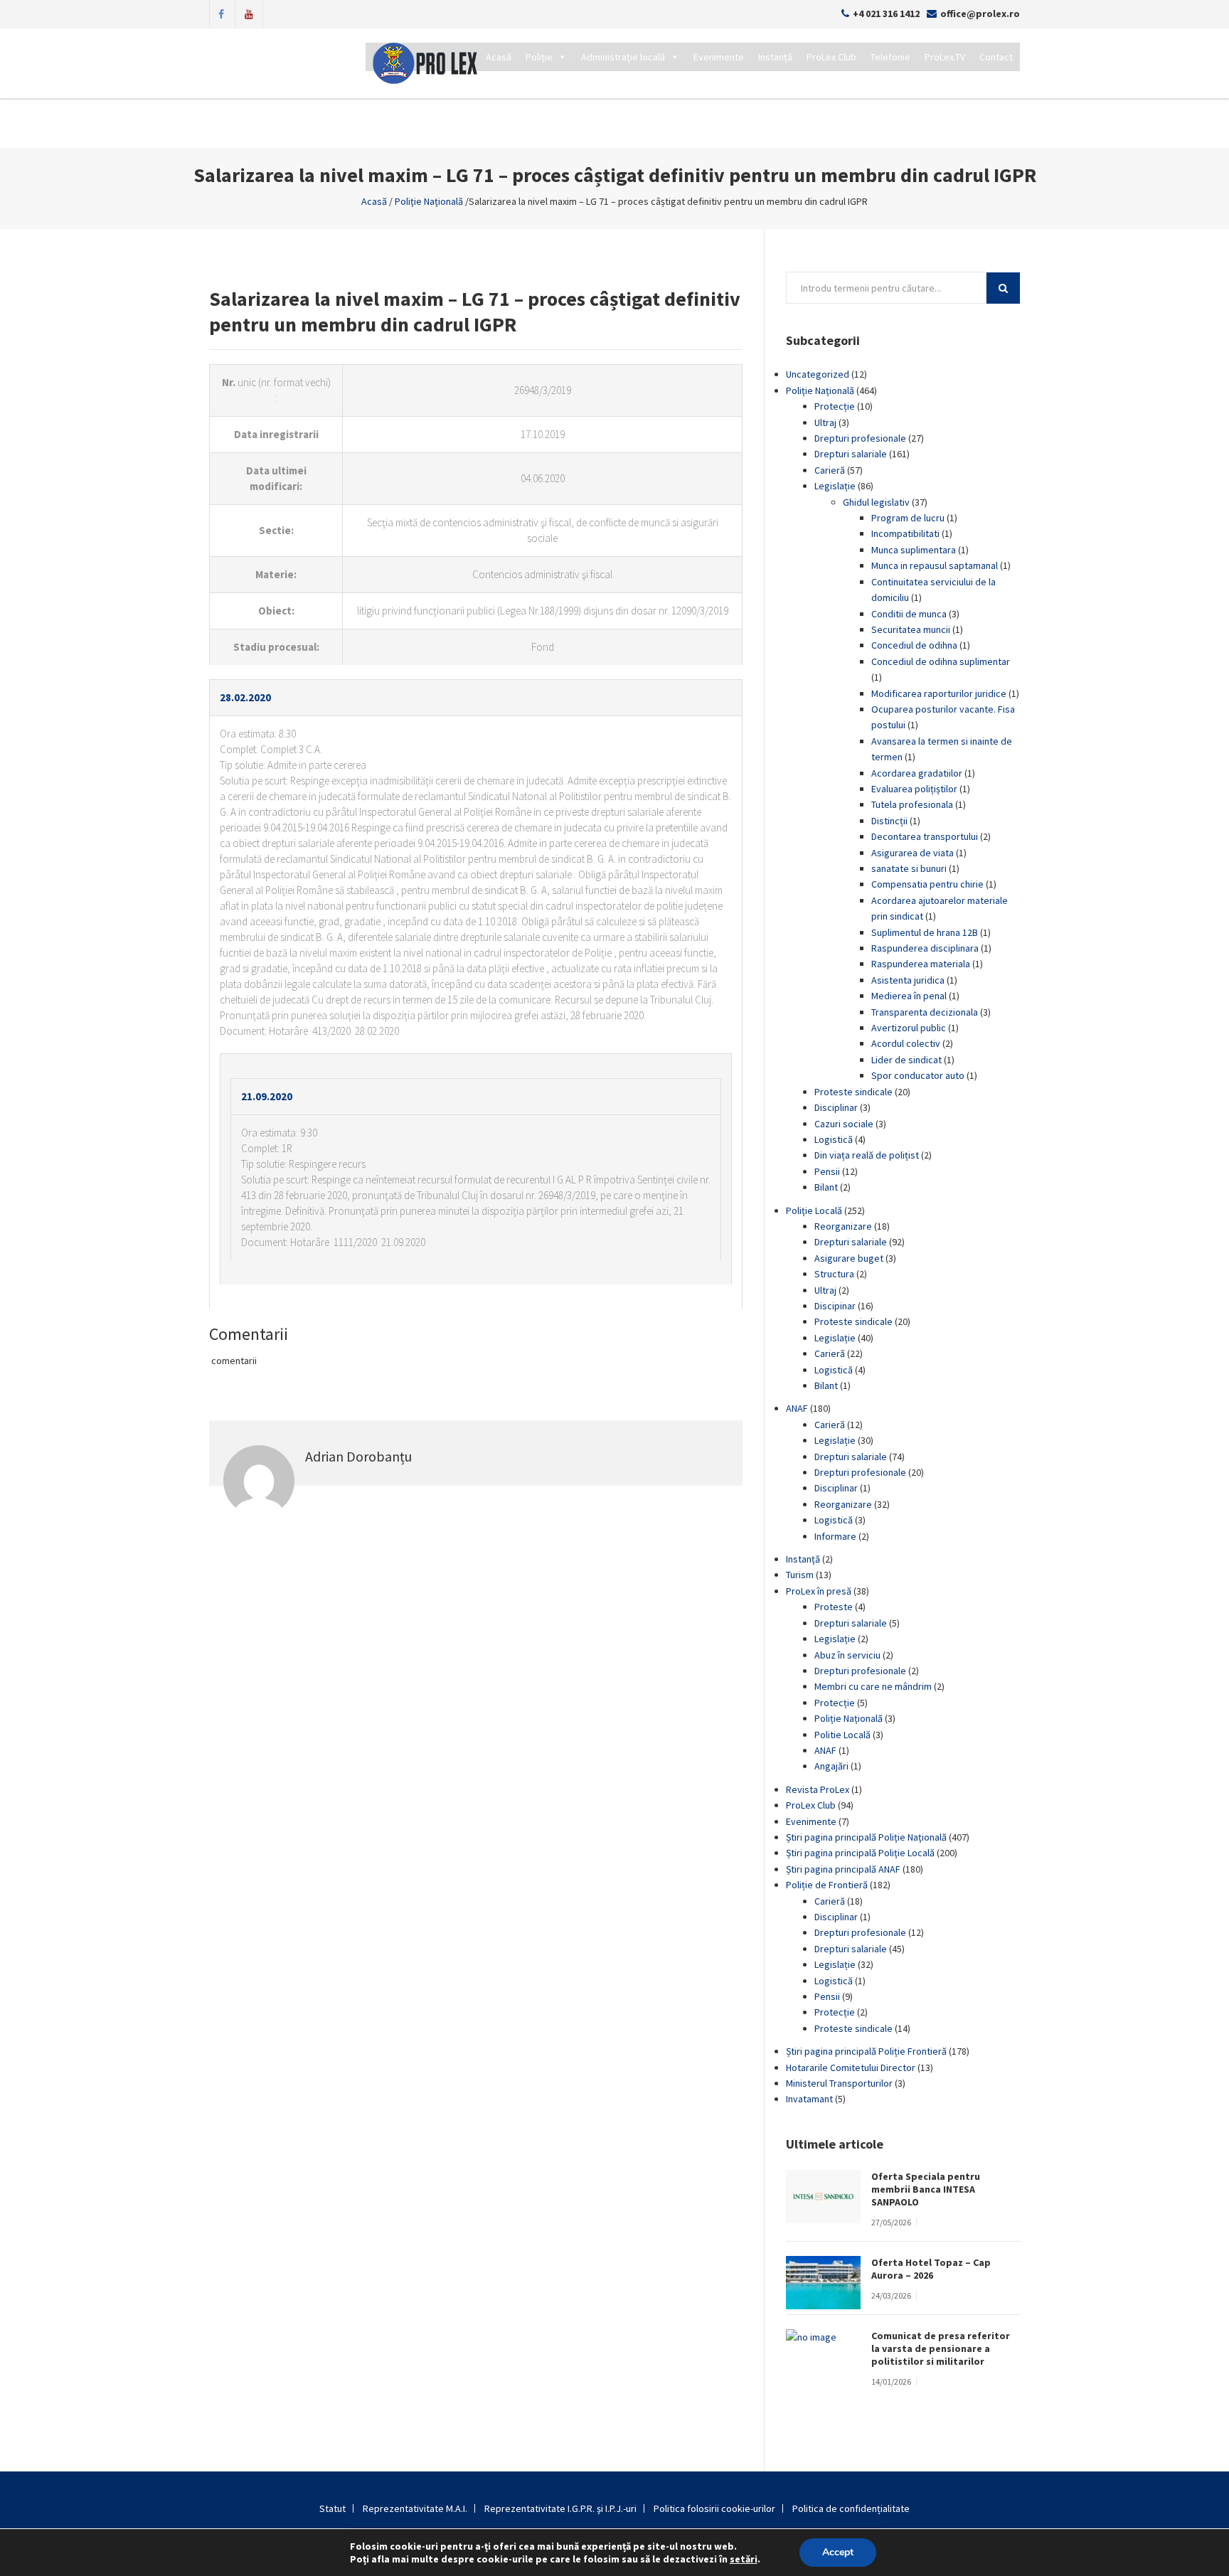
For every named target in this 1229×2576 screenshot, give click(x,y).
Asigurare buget (849, 1258)
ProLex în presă (819, 1591)
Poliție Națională (848, 1718)
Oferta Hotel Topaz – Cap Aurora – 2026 (931, 2269)
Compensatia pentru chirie (927, 884)
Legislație (835, 486)
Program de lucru (908, 518)
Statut (332, 2508)
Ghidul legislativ (876, 502)
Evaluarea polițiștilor (914, 789)
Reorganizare (843, 1226)
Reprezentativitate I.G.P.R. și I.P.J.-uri (560, 2508)
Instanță (775, 57)
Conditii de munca (909, 614)
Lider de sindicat (906, 1060)
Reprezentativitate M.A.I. (415, 2508)
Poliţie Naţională (429, 201)
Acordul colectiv (906, 1043)
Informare (835, 1536)
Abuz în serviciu (847, 1655)
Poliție (539, 57)
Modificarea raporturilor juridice (939, 693)
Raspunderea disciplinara (925, 948)
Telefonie (890, 57)
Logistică (834, 1139)
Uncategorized (818, 374)
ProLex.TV (945, 57)
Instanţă (803, 1559)
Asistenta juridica (908, 980)
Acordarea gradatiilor (917, 773)
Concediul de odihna (914, 645)
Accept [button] (838, 2552)
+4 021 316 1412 (886, 14)
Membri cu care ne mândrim (873, 1686)
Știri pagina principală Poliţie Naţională (866, 1837)
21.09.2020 (267, 1096)
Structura (834, 1274)
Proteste (834, 1607)
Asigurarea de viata (913, 853)
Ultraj (825, 422)
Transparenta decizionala (925, 1012)
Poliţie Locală (814, 1210)
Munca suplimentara (914, 550)
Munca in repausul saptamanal (935, 565)
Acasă (499, 57)
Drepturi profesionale (860, 438)
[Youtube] (249, 13)
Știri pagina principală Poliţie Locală (860, 1853)
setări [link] (744, 2559)
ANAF (797, 1408)
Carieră (830, 470)
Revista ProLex (818, 1789)
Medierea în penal (909, 996)
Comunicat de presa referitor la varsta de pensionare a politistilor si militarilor (941, 2348)
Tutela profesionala (912, 804)
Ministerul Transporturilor (839, 2083)
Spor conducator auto (918, 1075)
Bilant (826, 1187)
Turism (800, 1575)
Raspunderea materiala (921, 964)
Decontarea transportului (925, 836)
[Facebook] (221, 13)
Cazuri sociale (844, 1124)
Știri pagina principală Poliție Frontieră (866, 2051)
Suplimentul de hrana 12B (925, 932)
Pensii (827, 1171)
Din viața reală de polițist (867, 1155)
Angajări (831, 1766)
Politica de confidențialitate (851, 2508)
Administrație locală (623, 57)
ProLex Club (831, 57)
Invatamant (809, 2099)
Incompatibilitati (905, 533)
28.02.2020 (245, 697)
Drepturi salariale (851, 454)
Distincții (889, 821)
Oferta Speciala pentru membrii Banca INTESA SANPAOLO (926, 2189)
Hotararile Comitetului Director (851, 2067)
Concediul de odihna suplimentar (941, 661)
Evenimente (719, 57)
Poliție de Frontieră (827, 1885)
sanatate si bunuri (909, 868)
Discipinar (835, 1306)
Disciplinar (836, 1107)
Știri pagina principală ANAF (843, 1869)
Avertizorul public (909, 1028)
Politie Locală (842, 1735)
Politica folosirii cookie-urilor (714, 2508)
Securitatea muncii (911, 629)
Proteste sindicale (853, 1092)
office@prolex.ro (980, 14)
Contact (996, 57)
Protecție (835, 406)
